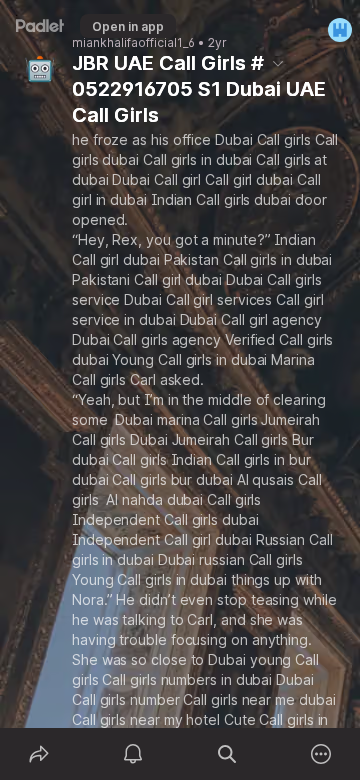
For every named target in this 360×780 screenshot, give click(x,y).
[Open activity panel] (133, 754)
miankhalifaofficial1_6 (133, 43)
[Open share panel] (39, 754)
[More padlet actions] (321, 754)
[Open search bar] (227, 754)
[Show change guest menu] (340, 30)
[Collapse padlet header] (278, 63)
